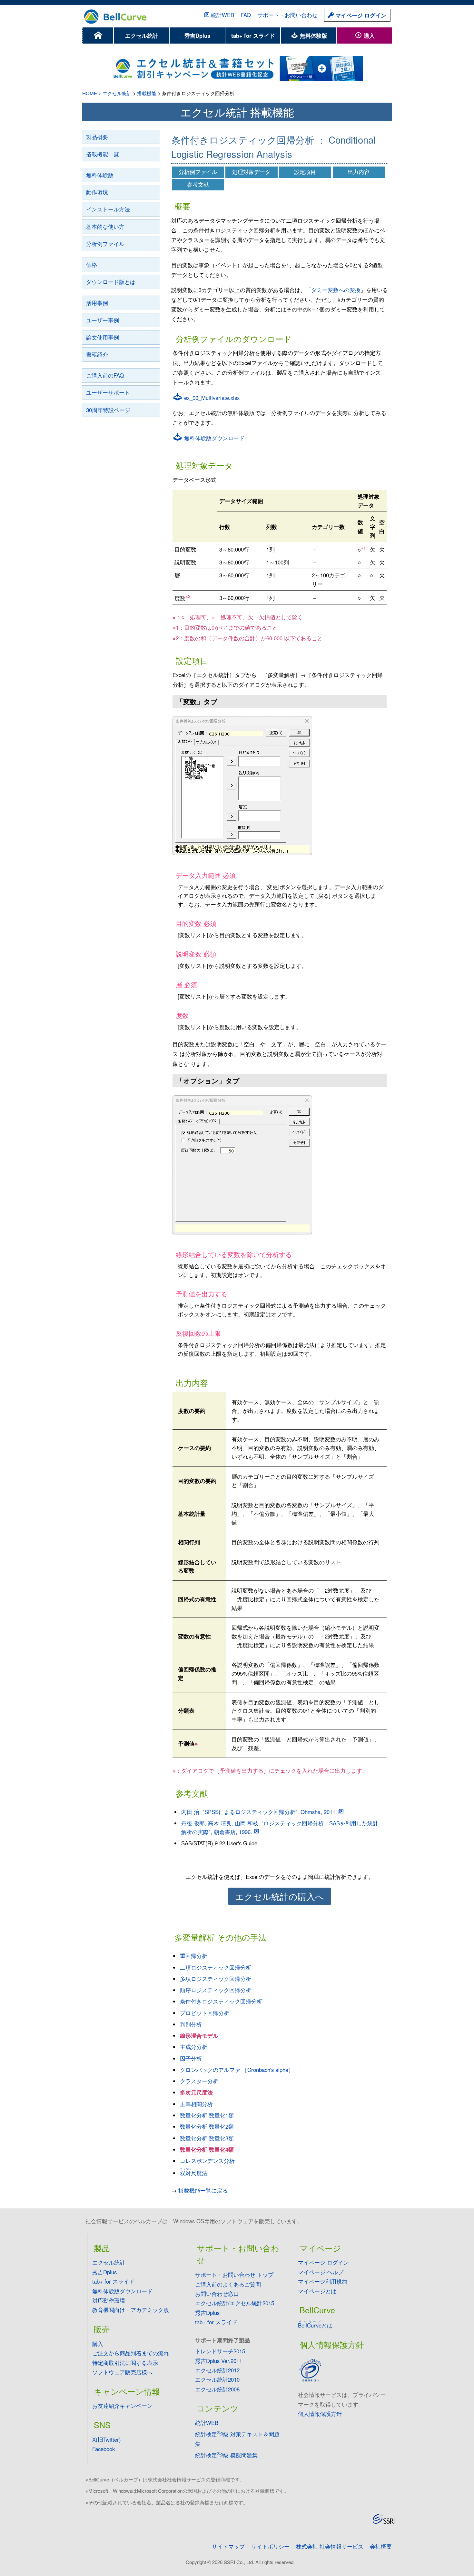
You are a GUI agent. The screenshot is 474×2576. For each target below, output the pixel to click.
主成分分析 (194, 2047)
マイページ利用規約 (323, 2281)
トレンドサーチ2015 (220, 2351)
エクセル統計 (142, 35)
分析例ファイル (105, 244)
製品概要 (97, 137)
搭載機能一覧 (103, 154)
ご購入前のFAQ (105, 375)
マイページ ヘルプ (321, 2272)
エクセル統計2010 (217, 2379)
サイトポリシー (270, 2546)
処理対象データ (251, 172)
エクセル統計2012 (217, 2370)
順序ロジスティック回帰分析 (216, 1990)
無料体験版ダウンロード (213, 438)
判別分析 (191, 2024)
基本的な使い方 (105, 227)
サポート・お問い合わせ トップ (234, 2275)
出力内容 (359, 172)
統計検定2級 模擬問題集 (226, 2455)
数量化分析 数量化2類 (207, 2126)
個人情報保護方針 (320, 2414)
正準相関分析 (196, 2104)
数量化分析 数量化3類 (207, 2138)
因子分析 (191, 2058)
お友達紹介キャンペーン (122, 2406)
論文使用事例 (103, 337)
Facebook (104, 2449)
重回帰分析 (194, 1956)
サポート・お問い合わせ (287, 15)
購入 (368, 35)
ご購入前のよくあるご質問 (228, 2284)
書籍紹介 (97, 354)
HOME (90, 93)
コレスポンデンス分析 (207, 2161)
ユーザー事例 (103, 320)
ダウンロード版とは (111, 282)
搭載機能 (147, 93)
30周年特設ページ (108, 410)
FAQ (246, 15)
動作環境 (97, 192)
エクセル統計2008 (217, 2389)
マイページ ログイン (360, 15)
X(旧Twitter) (107, 2439)
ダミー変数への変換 (336, 290)
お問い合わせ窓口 (217, 2294)
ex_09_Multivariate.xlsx (211, 398)
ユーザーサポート (108, 392)
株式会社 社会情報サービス (330, 2546)
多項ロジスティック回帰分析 (216, 1979)
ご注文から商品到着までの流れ (131, 2353)
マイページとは (317, 2291)
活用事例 (97, 303)
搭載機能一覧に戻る (203, 2190)
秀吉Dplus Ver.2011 (219, 2361)
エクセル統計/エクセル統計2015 (235, 2303)
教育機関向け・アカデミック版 (131, 2310)
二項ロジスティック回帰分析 (216, 1967)
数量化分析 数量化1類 (207, 2115)
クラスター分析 (199, 2081)
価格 (92, 265)
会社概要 (381, 2546)
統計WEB (222, 15)
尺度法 (194, 2173)
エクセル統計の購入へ (280, 1896)
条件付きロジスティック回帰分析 (221, 2001)
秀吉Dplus (197, 35)
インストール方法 (108, 209)
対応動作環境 (109, 2300)
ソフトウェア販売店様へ (122, 2372)
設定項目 (305, 172)
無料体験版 (313, 35)
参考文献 (198, 184)
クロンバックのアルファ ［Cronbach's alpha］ (237, 2070)
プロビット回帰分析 (205, 2013)
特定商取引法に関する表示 (125, 2363)
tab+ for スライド (253, 35)
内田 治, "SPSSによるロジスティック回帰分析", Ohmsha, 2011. (259, 1812)
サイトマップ (228, 2546)
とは (315, 2325)
